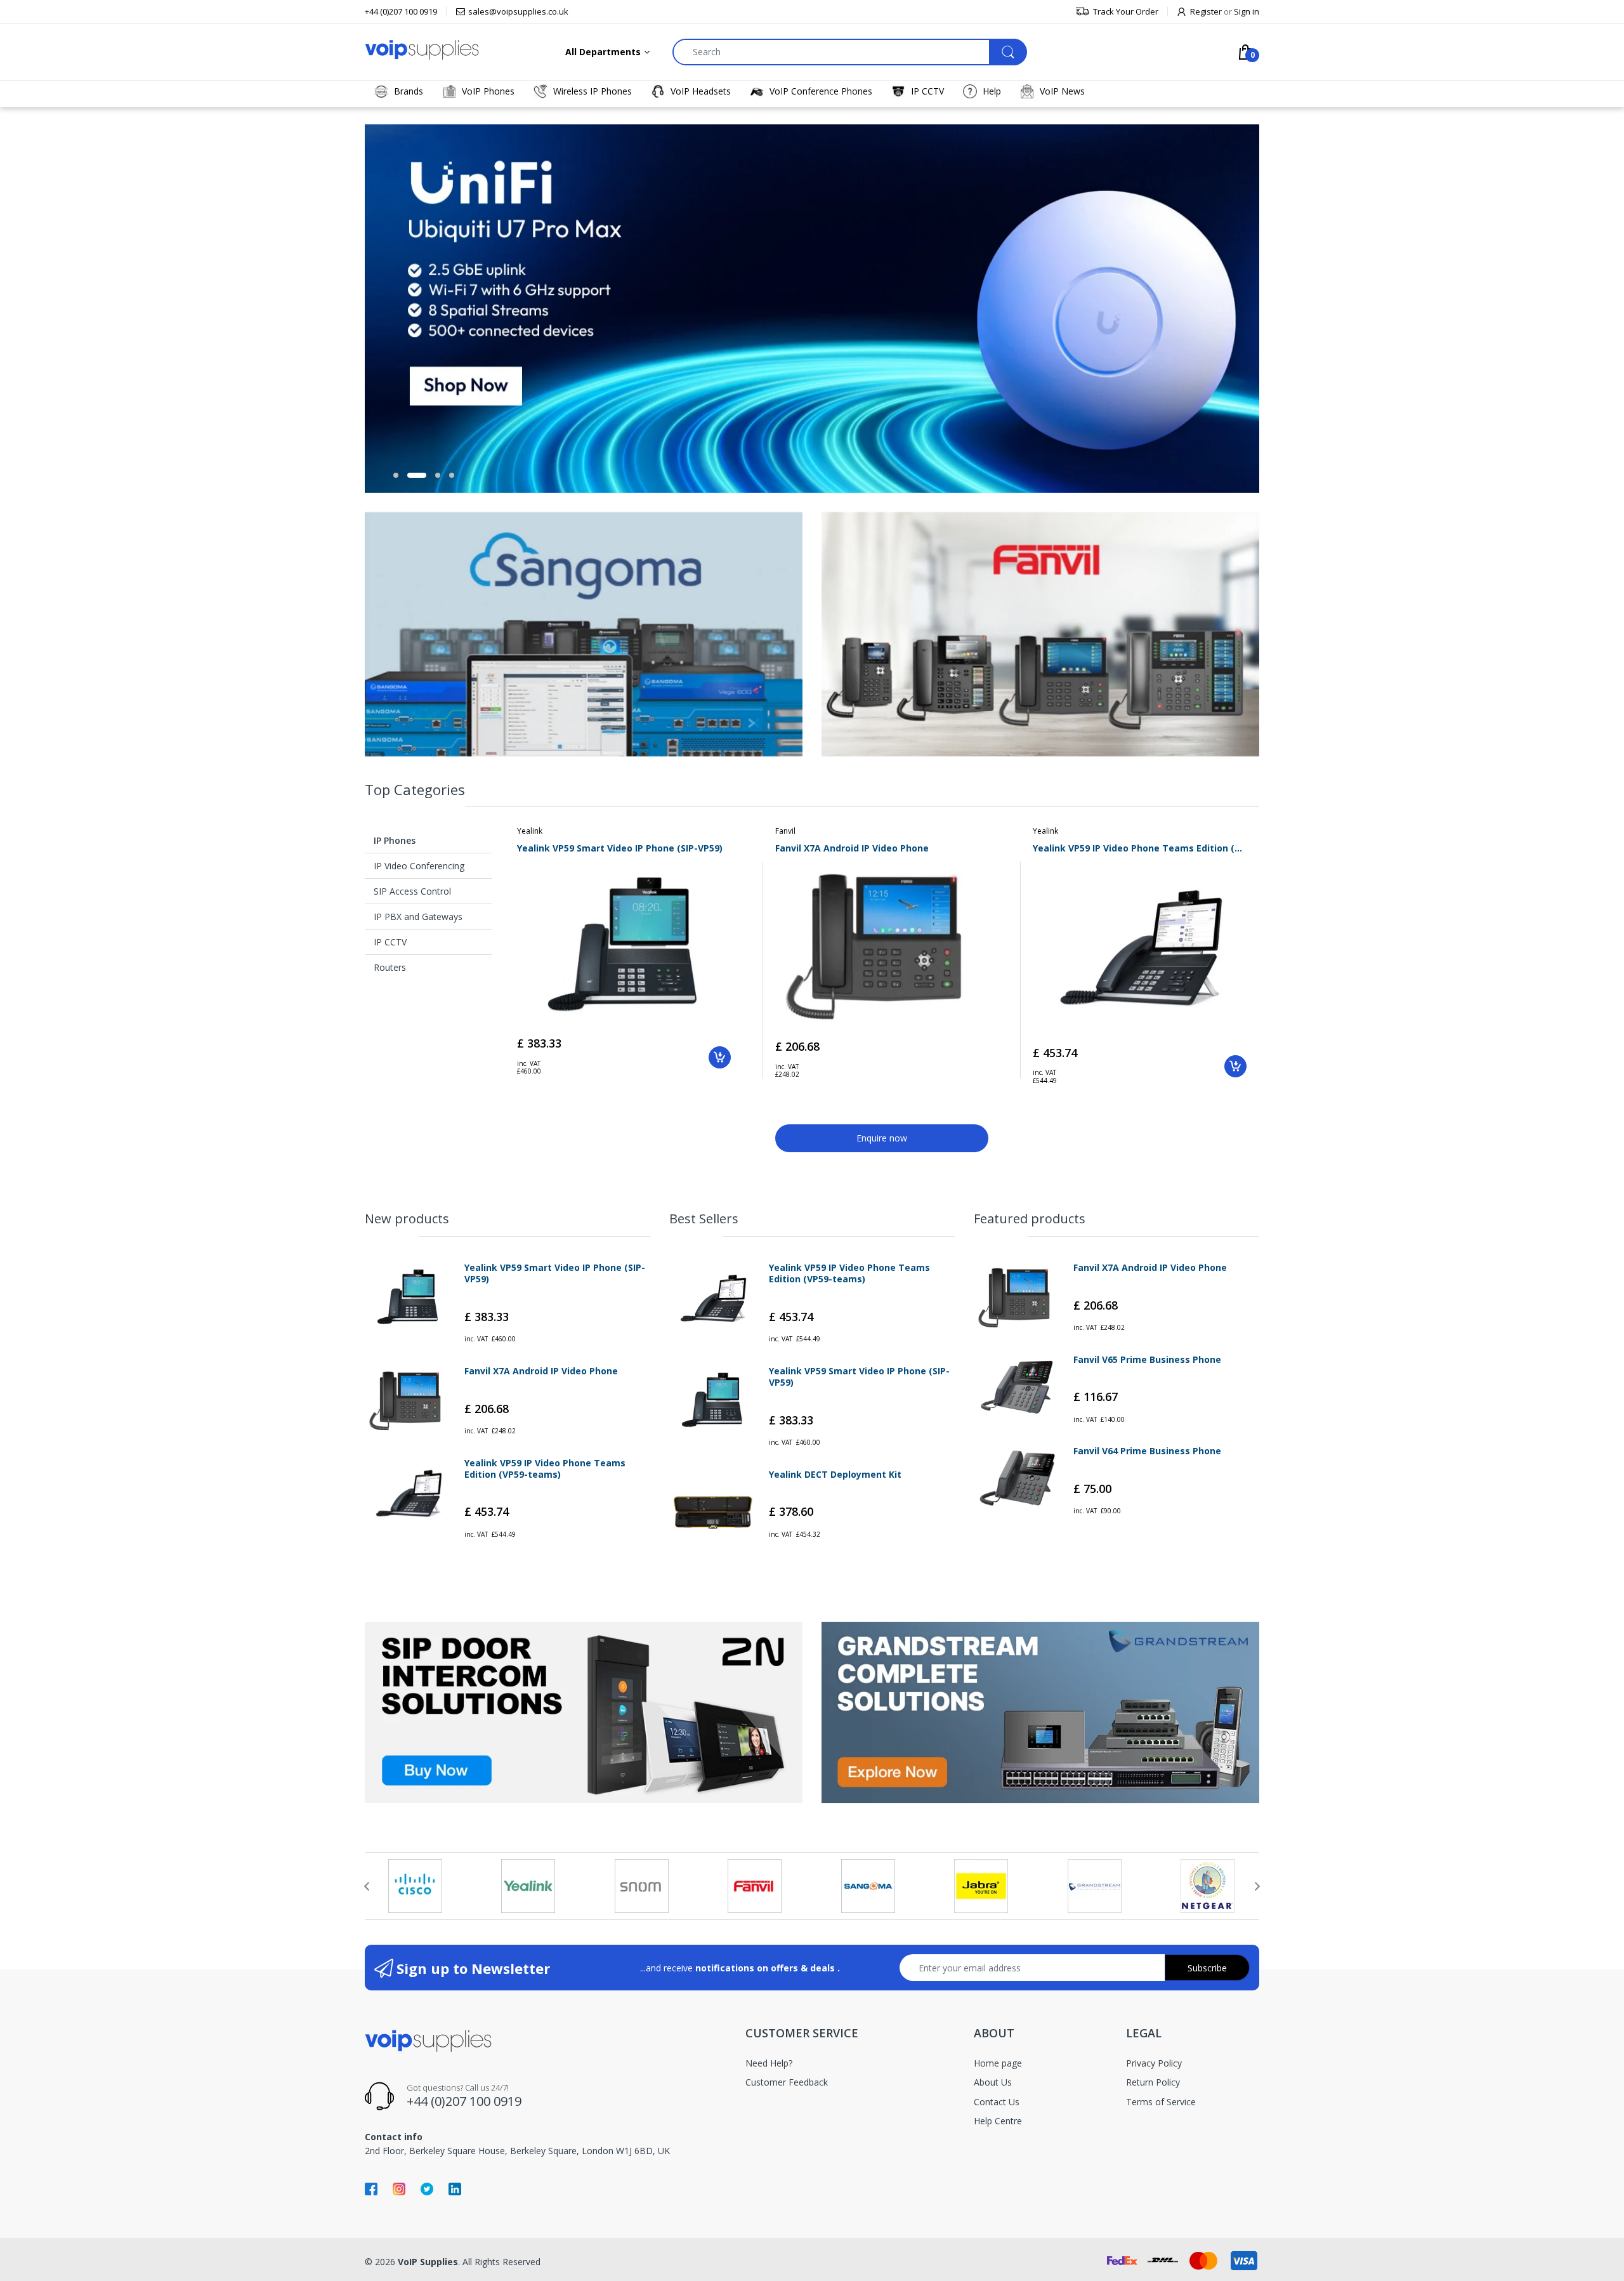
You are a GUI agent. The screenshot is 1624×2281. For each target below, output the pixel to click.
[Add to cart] (720, 1057)
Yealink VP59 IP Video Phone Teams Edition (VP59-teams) (1140, 848)
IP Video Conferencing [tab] (419, 866)
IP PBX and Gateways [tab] (418, 917)
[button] (396, 475)
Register (1206, 11)
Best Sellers (704, 1219)
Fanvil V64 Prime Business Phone (1147, 1451)
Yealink (530, 831)
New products (407, 1219)
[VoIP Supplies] (422, 49)
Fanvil (785, 831)
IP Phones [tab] (395, 840)
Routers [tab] (390, 967)
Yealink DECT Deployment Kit (835, 1475)
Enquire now (882, 1138)
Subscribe (1207, 1968)
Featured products (1030, 1219)
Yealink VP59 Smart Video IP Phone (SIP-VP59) (620, 848)
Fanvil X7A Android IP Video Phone (852, 848)
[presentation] (367, 1886)
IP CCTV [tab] (390, 942)
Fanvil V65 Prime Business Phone (1147, 1360)
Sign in (1247, 11)
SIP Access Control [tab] (412, 891)
